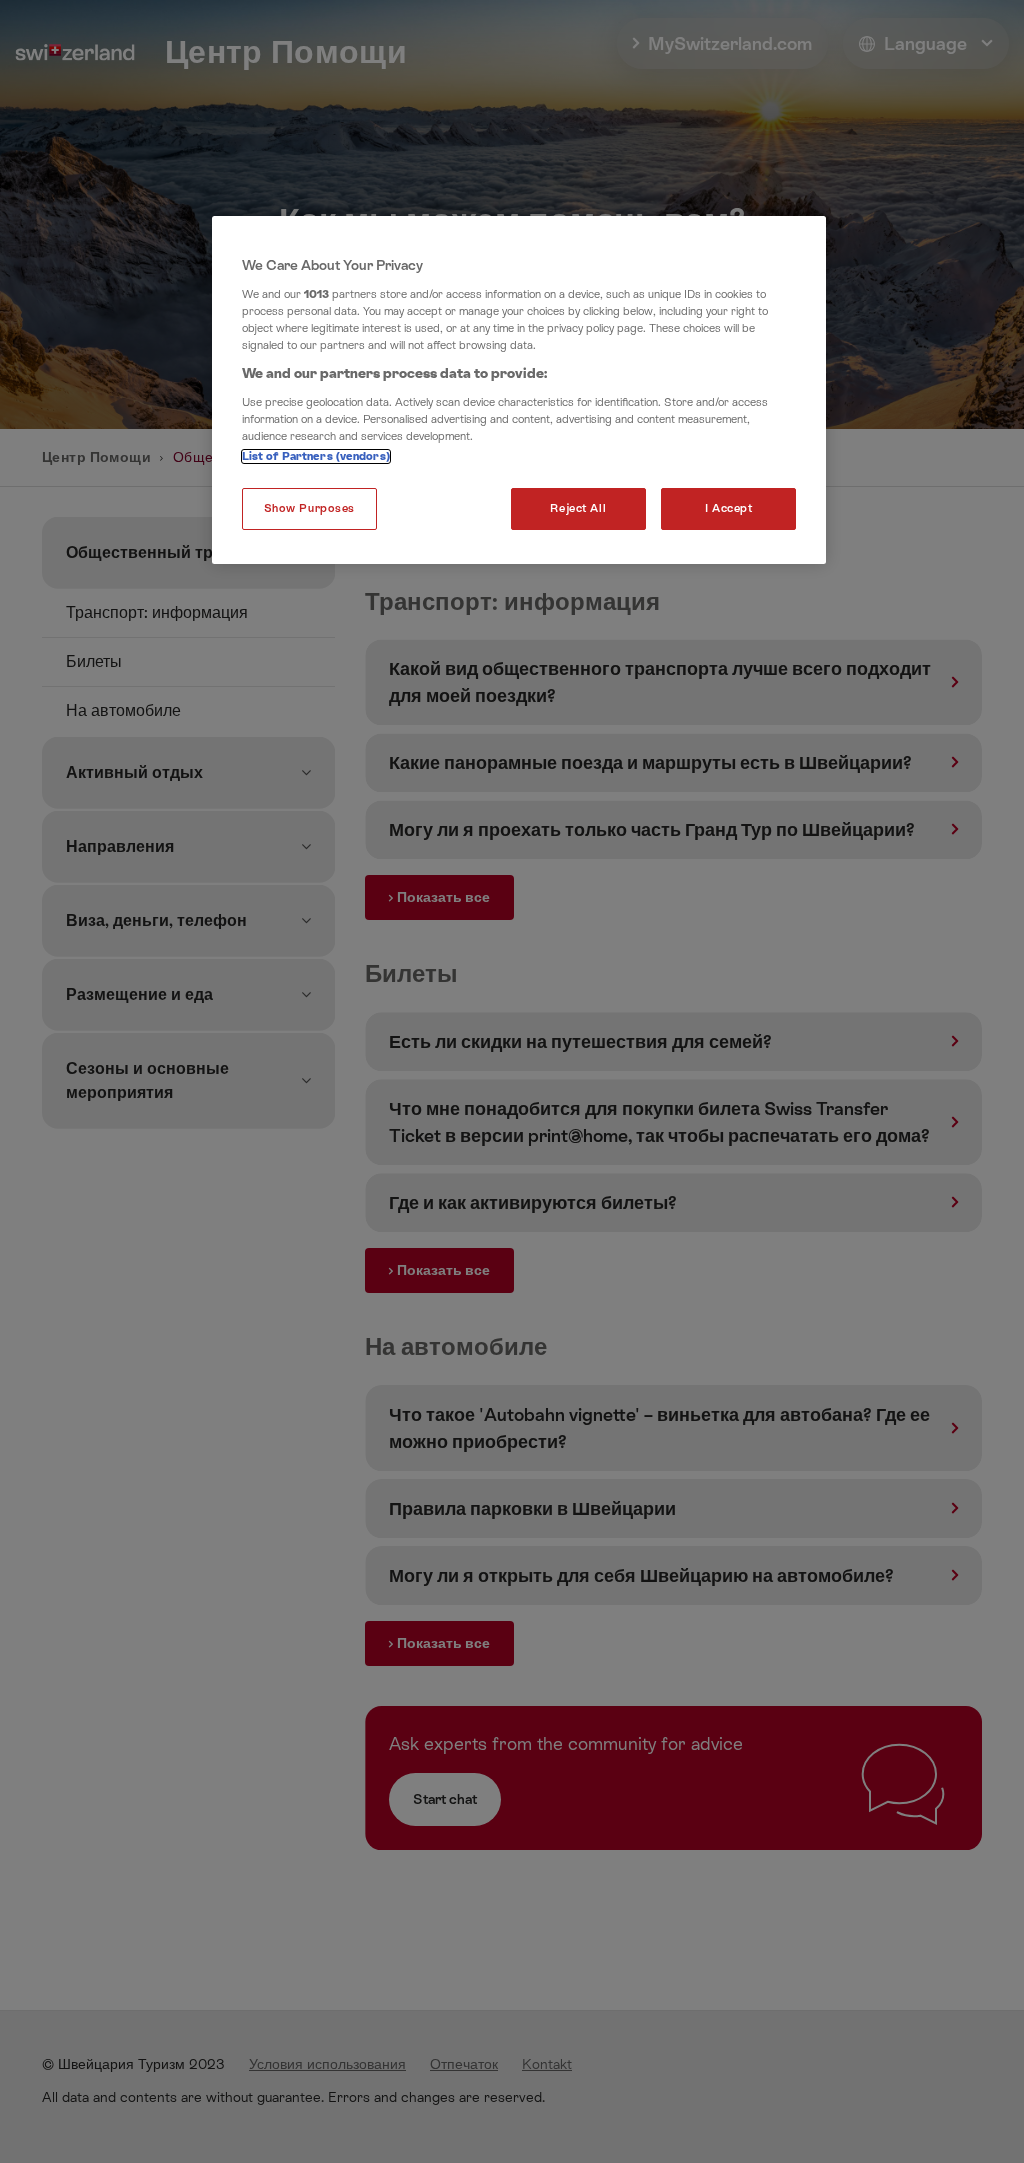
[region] (519, 390)
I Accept (729, 508)
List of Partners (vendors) (316, 456)
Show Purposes (309, 508)
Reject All (578, 508)
